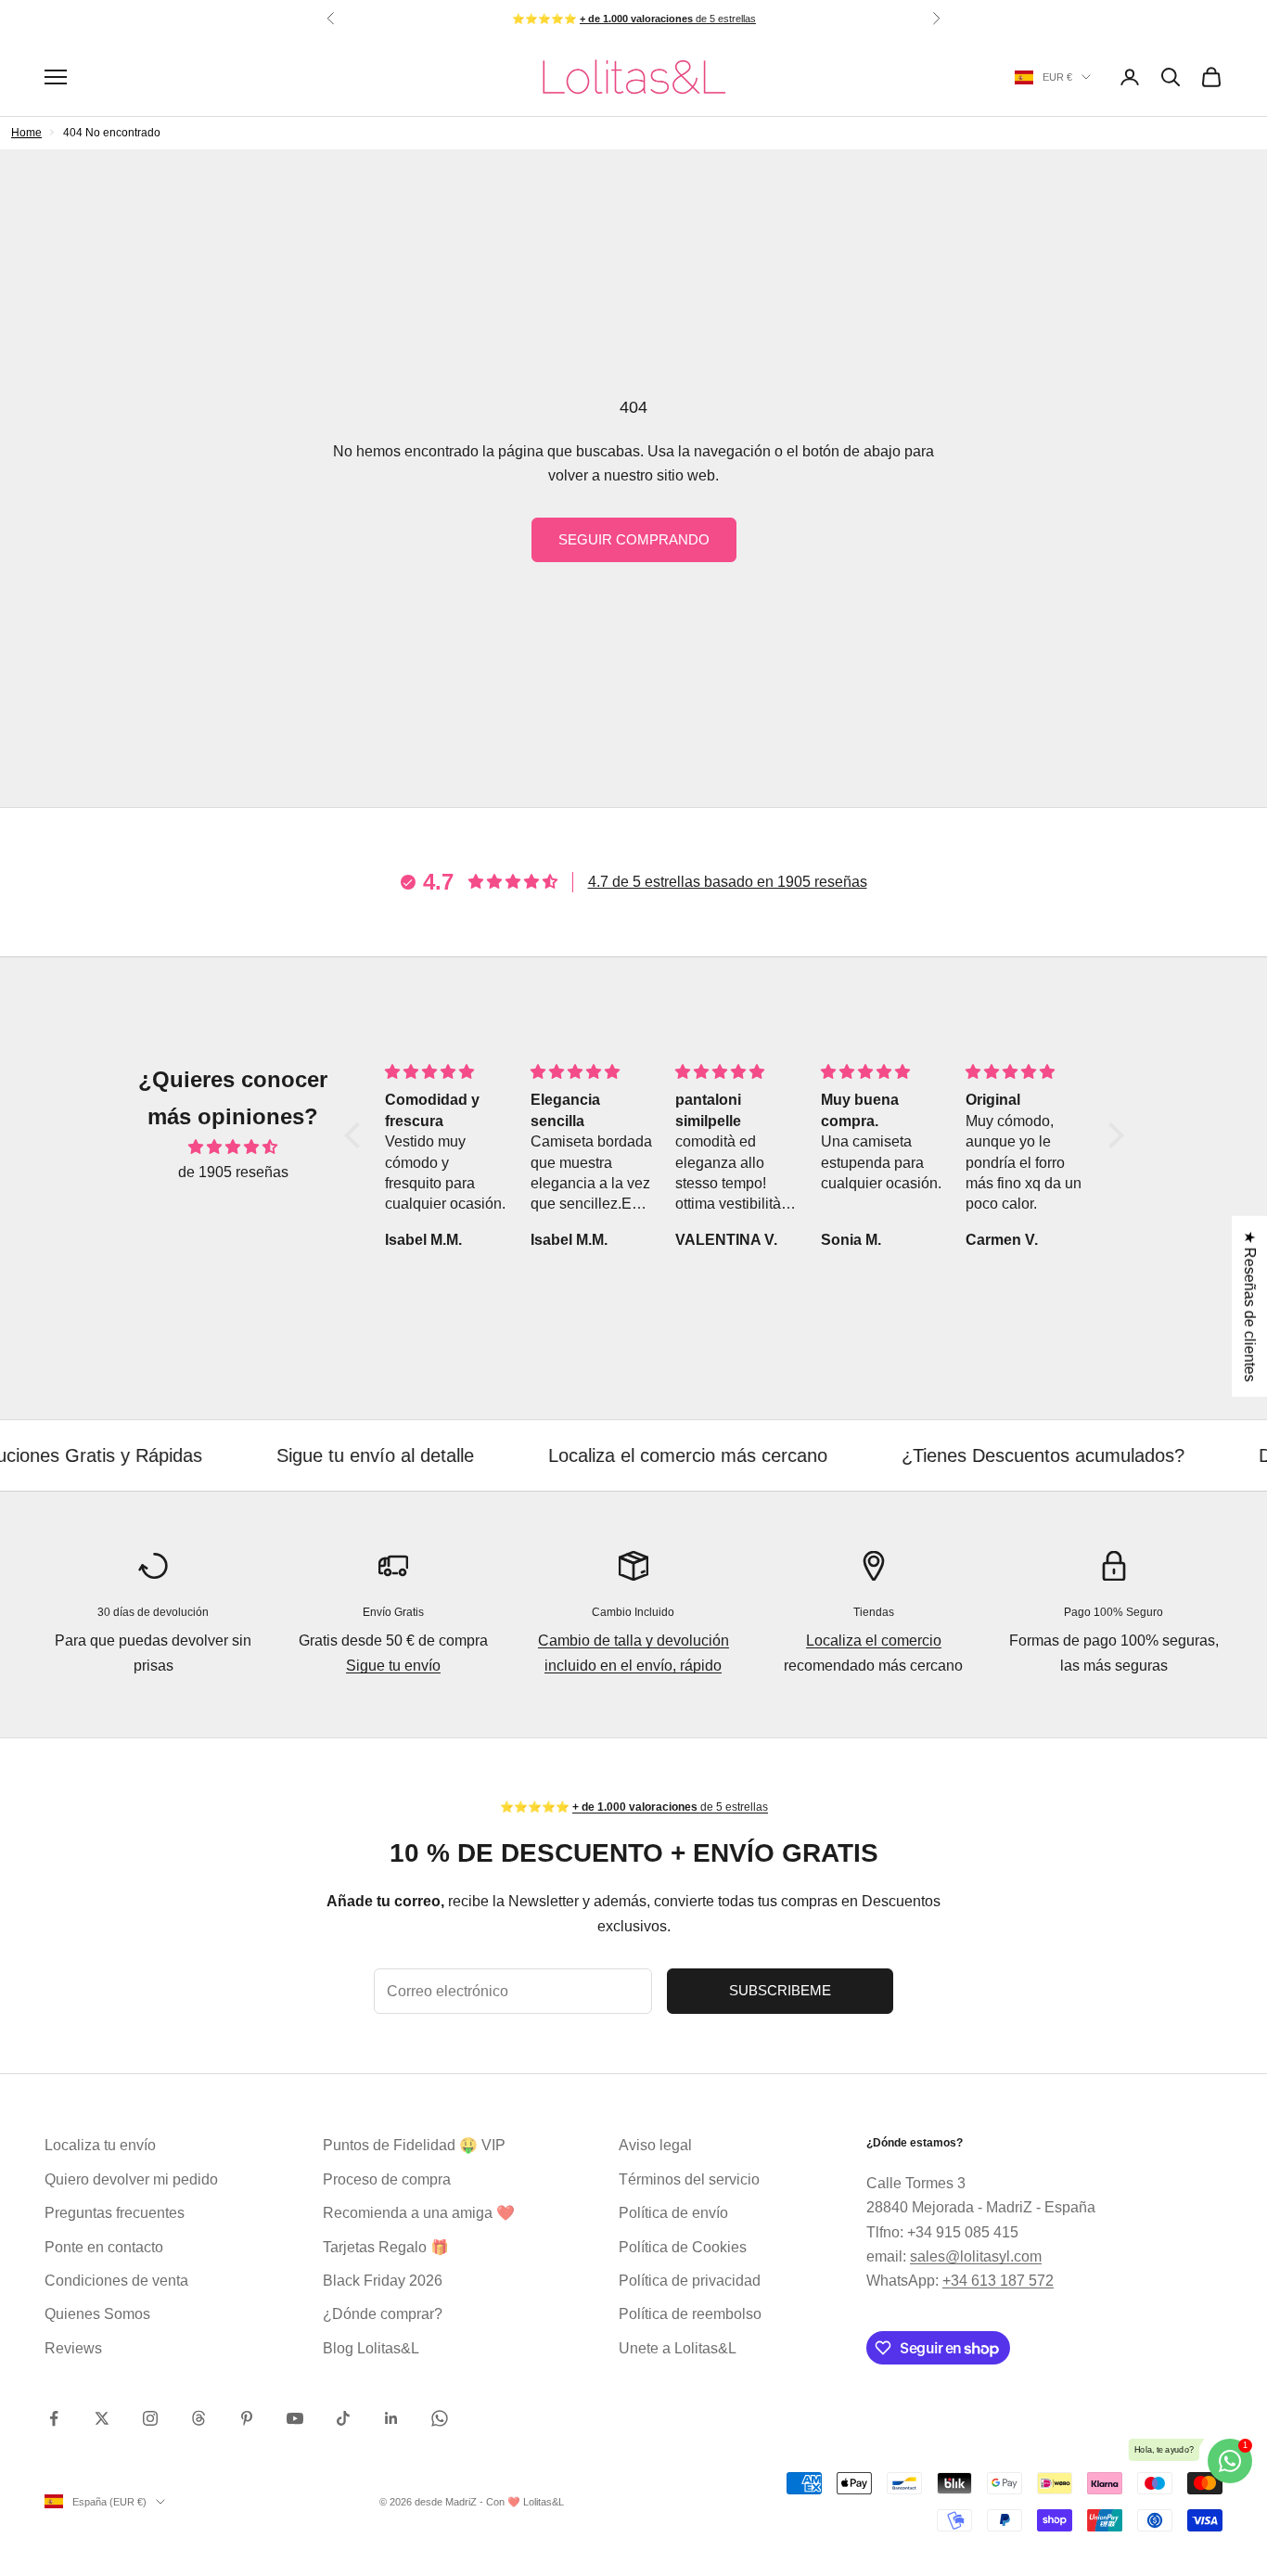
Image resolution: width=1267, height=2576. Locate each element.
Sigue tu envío (393, 1666)
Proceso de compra (387, 2179)
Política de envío (673, 2213)
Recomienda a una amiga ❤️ (419, 2213)
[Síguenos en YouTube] (295, 2418)
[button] (357, 1135)
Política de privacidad (690, 2281)
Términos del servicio (689, 2179)
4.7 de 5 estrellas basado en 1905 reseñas (728, 882)
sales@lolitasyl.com (976, 2256)
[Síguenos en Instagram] (150, 2418)
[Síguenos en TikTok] (343, 2418)
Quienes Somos (97, 2314)
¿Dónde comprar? (383, 2314)
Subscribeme (780, 1990)
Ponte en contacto (104, 2247)
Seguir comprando (634, 539)
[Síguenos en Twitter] (102, 2418)
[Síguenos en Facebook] (54, 2418)
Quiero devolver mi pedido (131, 2179)
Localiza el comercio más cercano (623, 1455)
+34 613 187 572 (998, 2281)
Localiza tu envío (100, 2145)
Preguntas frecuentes (115, 2213)
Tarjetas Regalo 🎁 (386, 2247)
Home (26, 133)
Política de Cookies (683, 2247)
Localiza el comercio (874, 1640)
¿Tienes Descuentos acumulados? (978, 1455)
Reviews (73, 2348)
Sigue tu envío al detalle (310, 1455)
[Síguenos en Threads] (198, 2418)
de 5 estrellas (668, 19)
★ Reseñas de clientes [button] (1250, 1306)
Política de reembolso (690, 2314)
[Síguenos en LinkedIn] (391, 2418)
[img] (233, 1147)
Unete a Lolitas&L (678, 2348)
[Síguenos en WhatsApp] (440, 2418)
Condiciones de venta (116, 2281)
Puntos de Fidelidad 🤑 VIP (414, 2145)
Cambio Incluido (633, 1612)
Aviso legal (655, 2145)
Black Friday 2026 (383, 2281)
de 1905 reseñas (233, 1172)
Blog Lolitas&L (371, 2348)
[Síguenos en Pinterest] (247, 2418)
